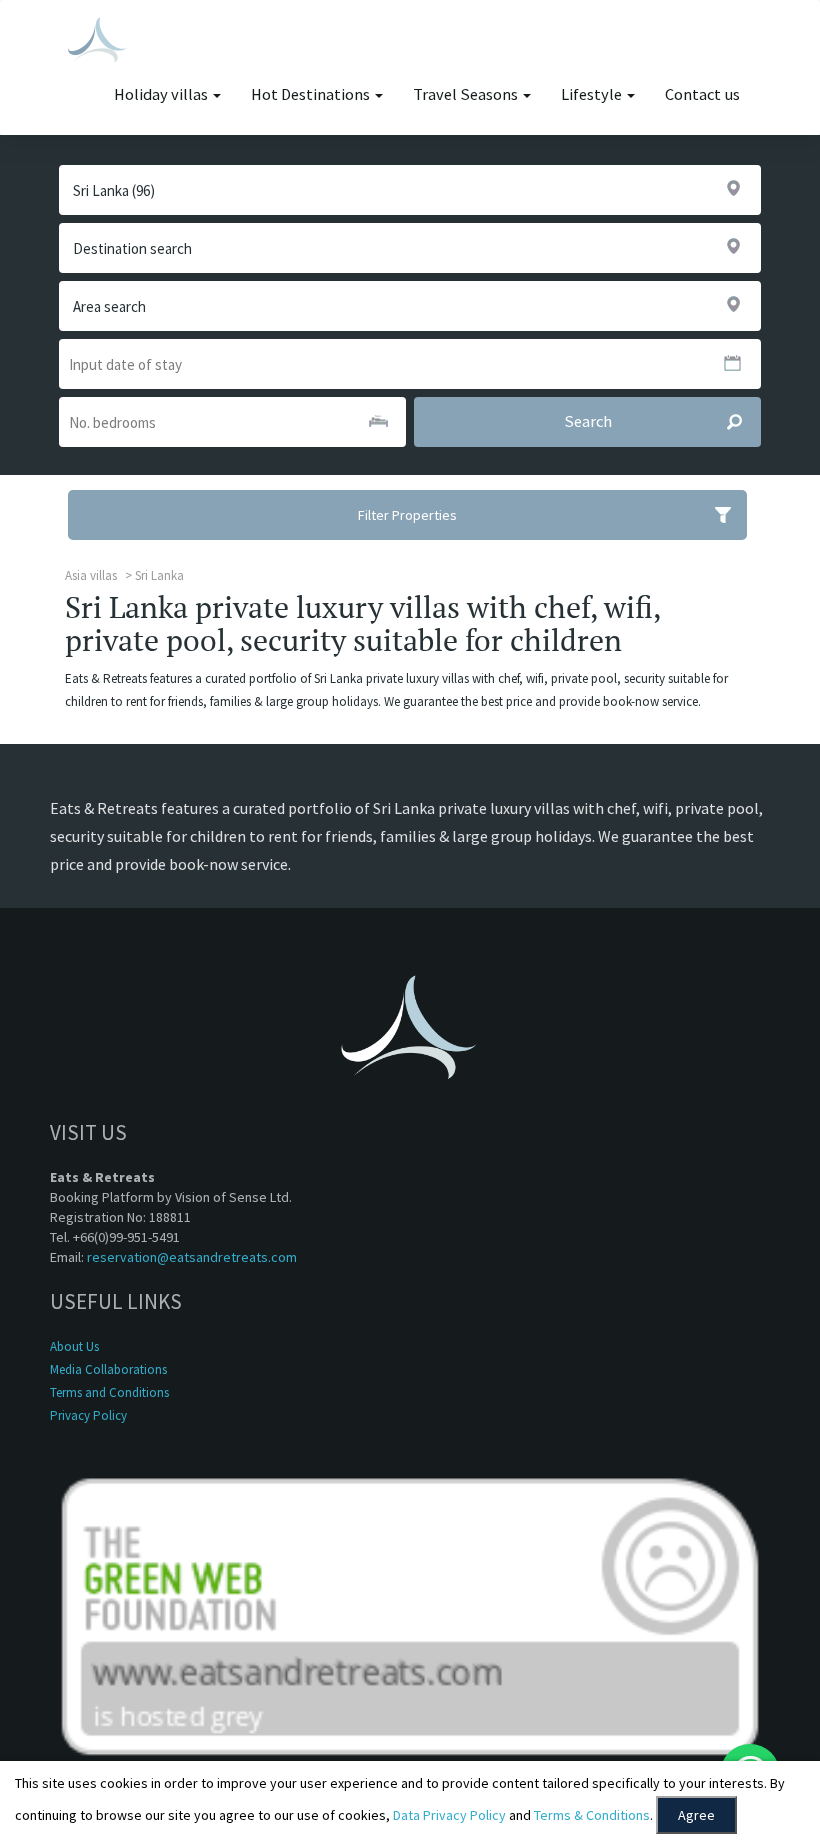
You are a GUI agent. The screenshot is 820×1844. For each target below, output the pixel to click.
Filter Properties (407, 515)
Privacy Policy (88, 1415)
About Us (74, 1346)
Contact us (702, 94)
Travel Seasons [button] (467, 94)
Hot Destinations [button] (312, 94)
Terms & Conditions (592, 1815)
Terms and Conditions (109, 1392)
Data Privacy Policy (449, 1815)
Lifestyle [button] (593, 94)
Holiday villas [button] (162, 94)
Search (588, 421)
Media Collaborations (108, 1369)
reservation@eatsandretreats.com (192, 1257)
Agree (696, 1815)
